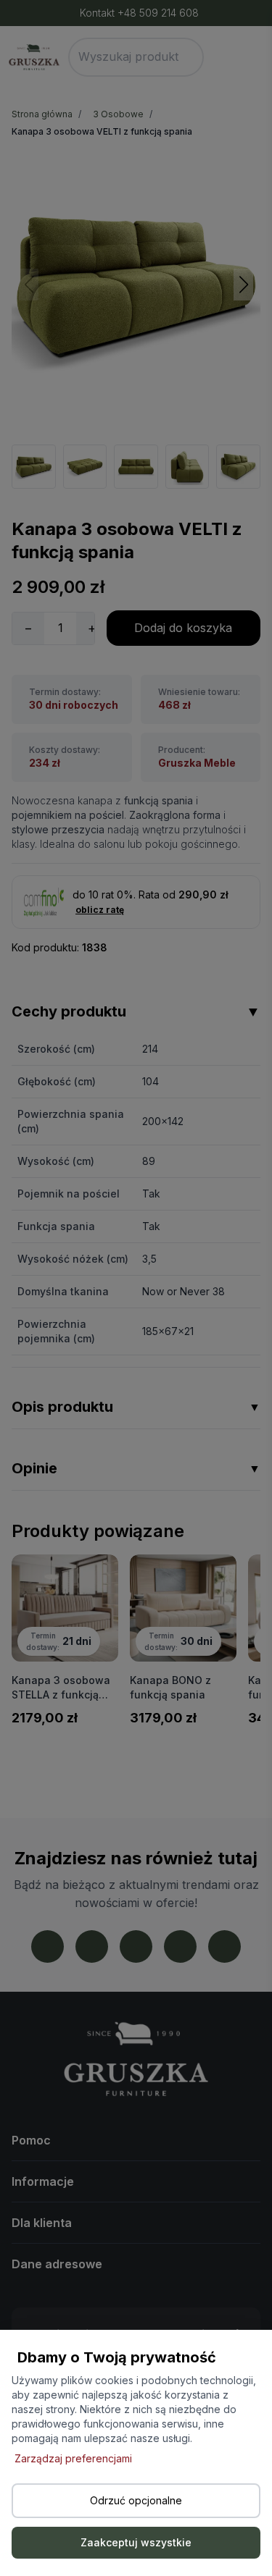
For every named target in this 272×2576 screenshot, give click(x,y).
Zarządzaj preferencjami (73, 2458)
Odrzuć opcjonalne (136, 2500)
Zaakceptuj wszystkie (136, 2542)
